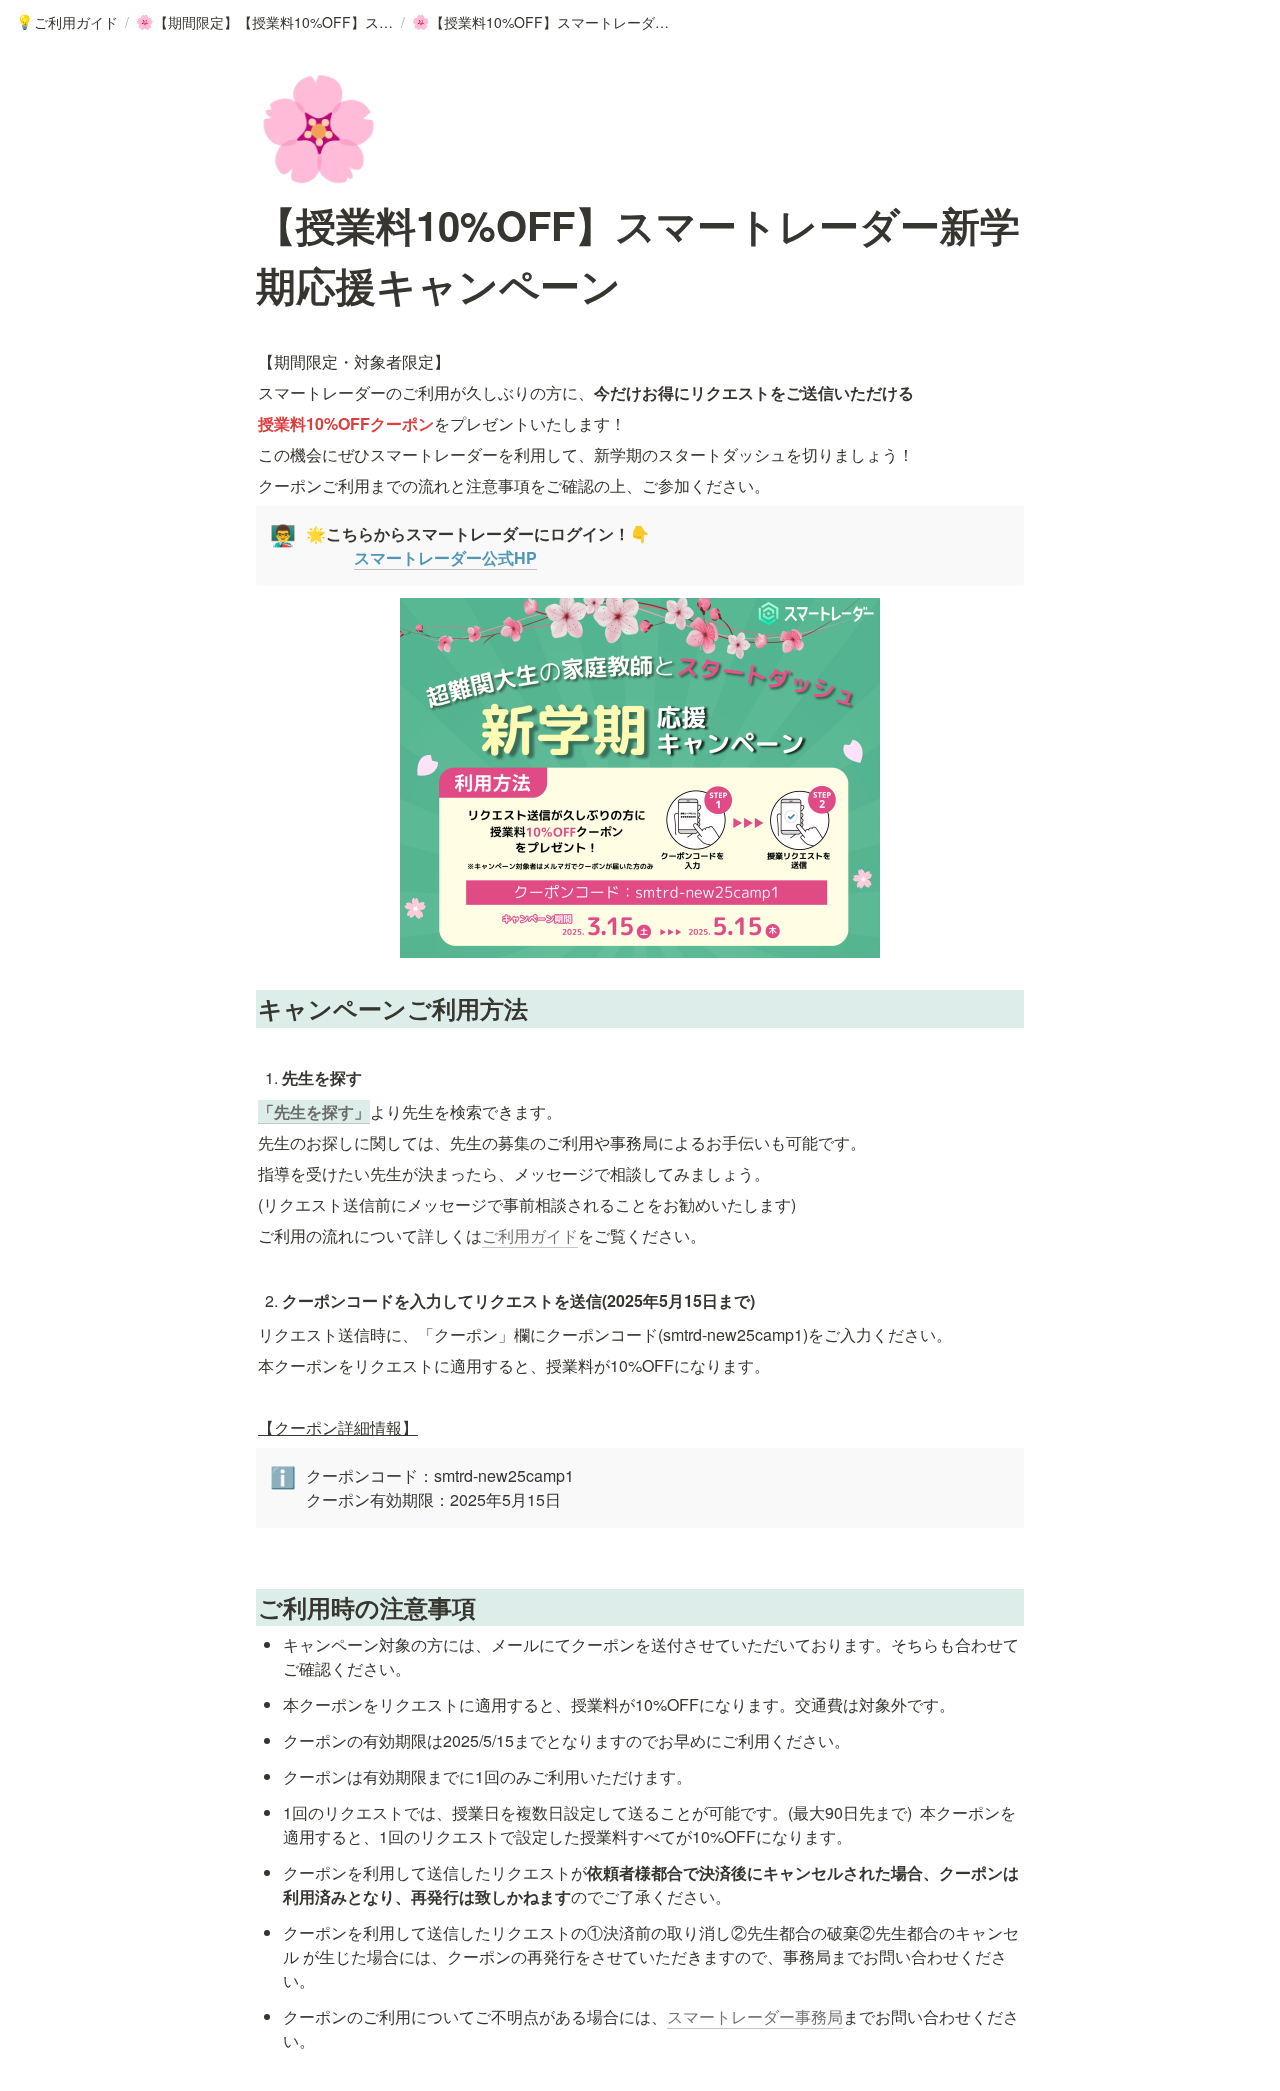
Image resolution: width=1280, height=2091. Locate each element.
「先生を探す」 (314, 1111)
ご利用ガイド (530, 1235)
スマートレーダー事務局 (755, 2016)
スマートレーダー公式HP (445, 557)
